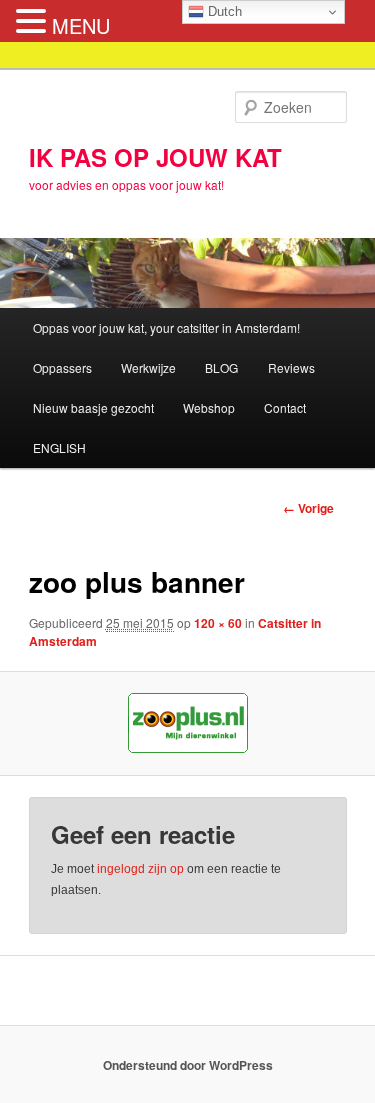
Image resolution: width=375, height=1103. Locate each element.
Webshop (209, 407)
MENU (81, 25)
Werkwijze (148, 367)
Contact (285, 407)
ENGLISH (59, 447)
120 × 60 (218, 623)
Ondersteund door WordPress (188, 1065)
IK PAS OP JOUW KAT (155, 157)
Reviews (291, 367)
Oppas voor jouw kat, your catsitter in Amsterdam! (166, 327)
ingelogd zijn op (140, 869)
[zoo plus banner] (187, 723)
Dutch (223, 11)
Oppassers (62, 367)
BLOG (221, 367)
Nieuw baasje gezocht (93, 407)
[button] (34, 21)
